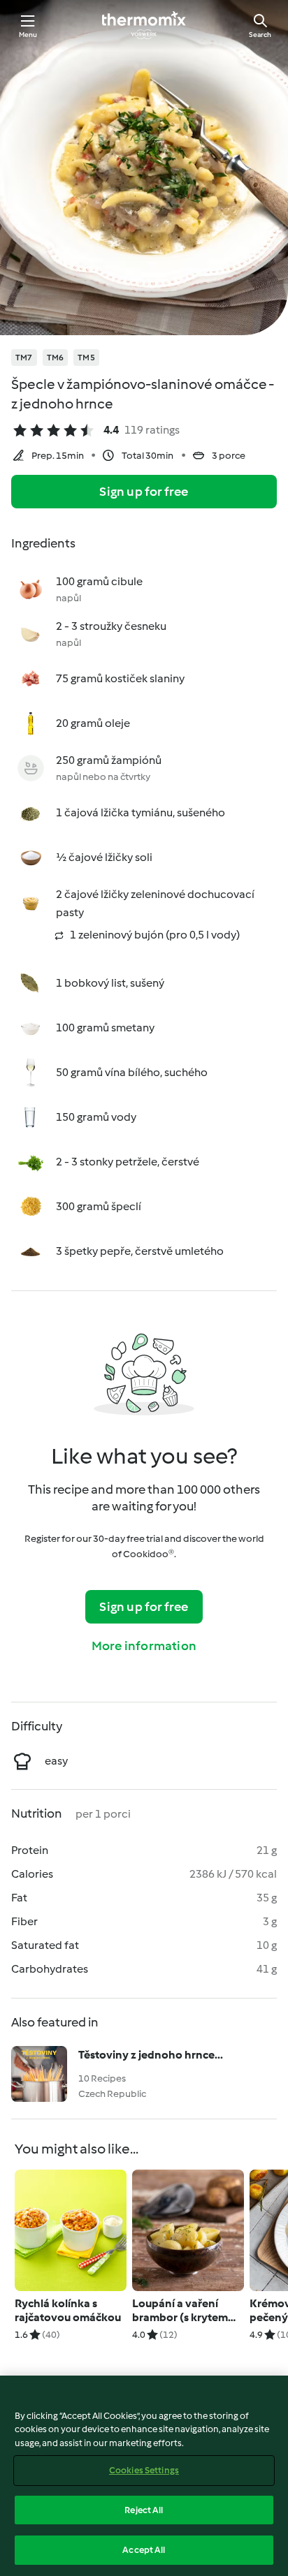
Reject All (144, 2510)
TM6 (56, 358)
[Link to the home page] (144, 25)
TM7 (24, 358)
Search (260, 35)
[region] (144, 2476)
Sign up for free (144, 492)
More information (144, 1646)
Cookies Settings (144, 2470)
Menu (28, 35)
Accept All (144, 2550)
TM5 (86, 358)
